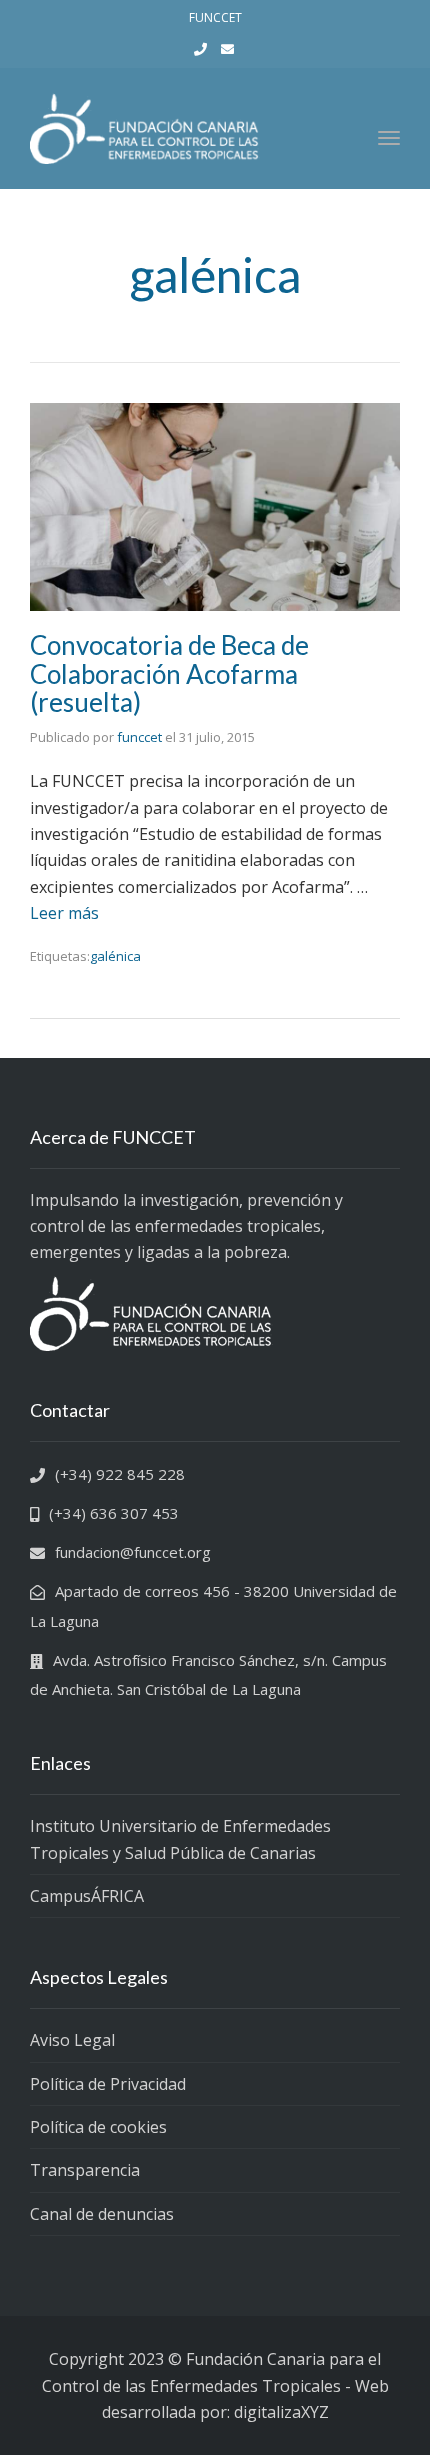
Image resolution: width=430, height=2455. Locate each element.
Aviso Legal (72, 2040)
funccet (139, 737)
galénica (115, 956)
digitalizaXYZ (281, 2412)
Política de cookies (98, 2127)
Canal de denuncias (102, 2214)
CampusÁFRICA (87, 1896)
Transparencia (85, 2170)
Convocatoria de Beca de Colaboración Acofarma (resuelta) (169, 673)
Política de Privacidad (108, 2084)
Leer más (64, 913)
